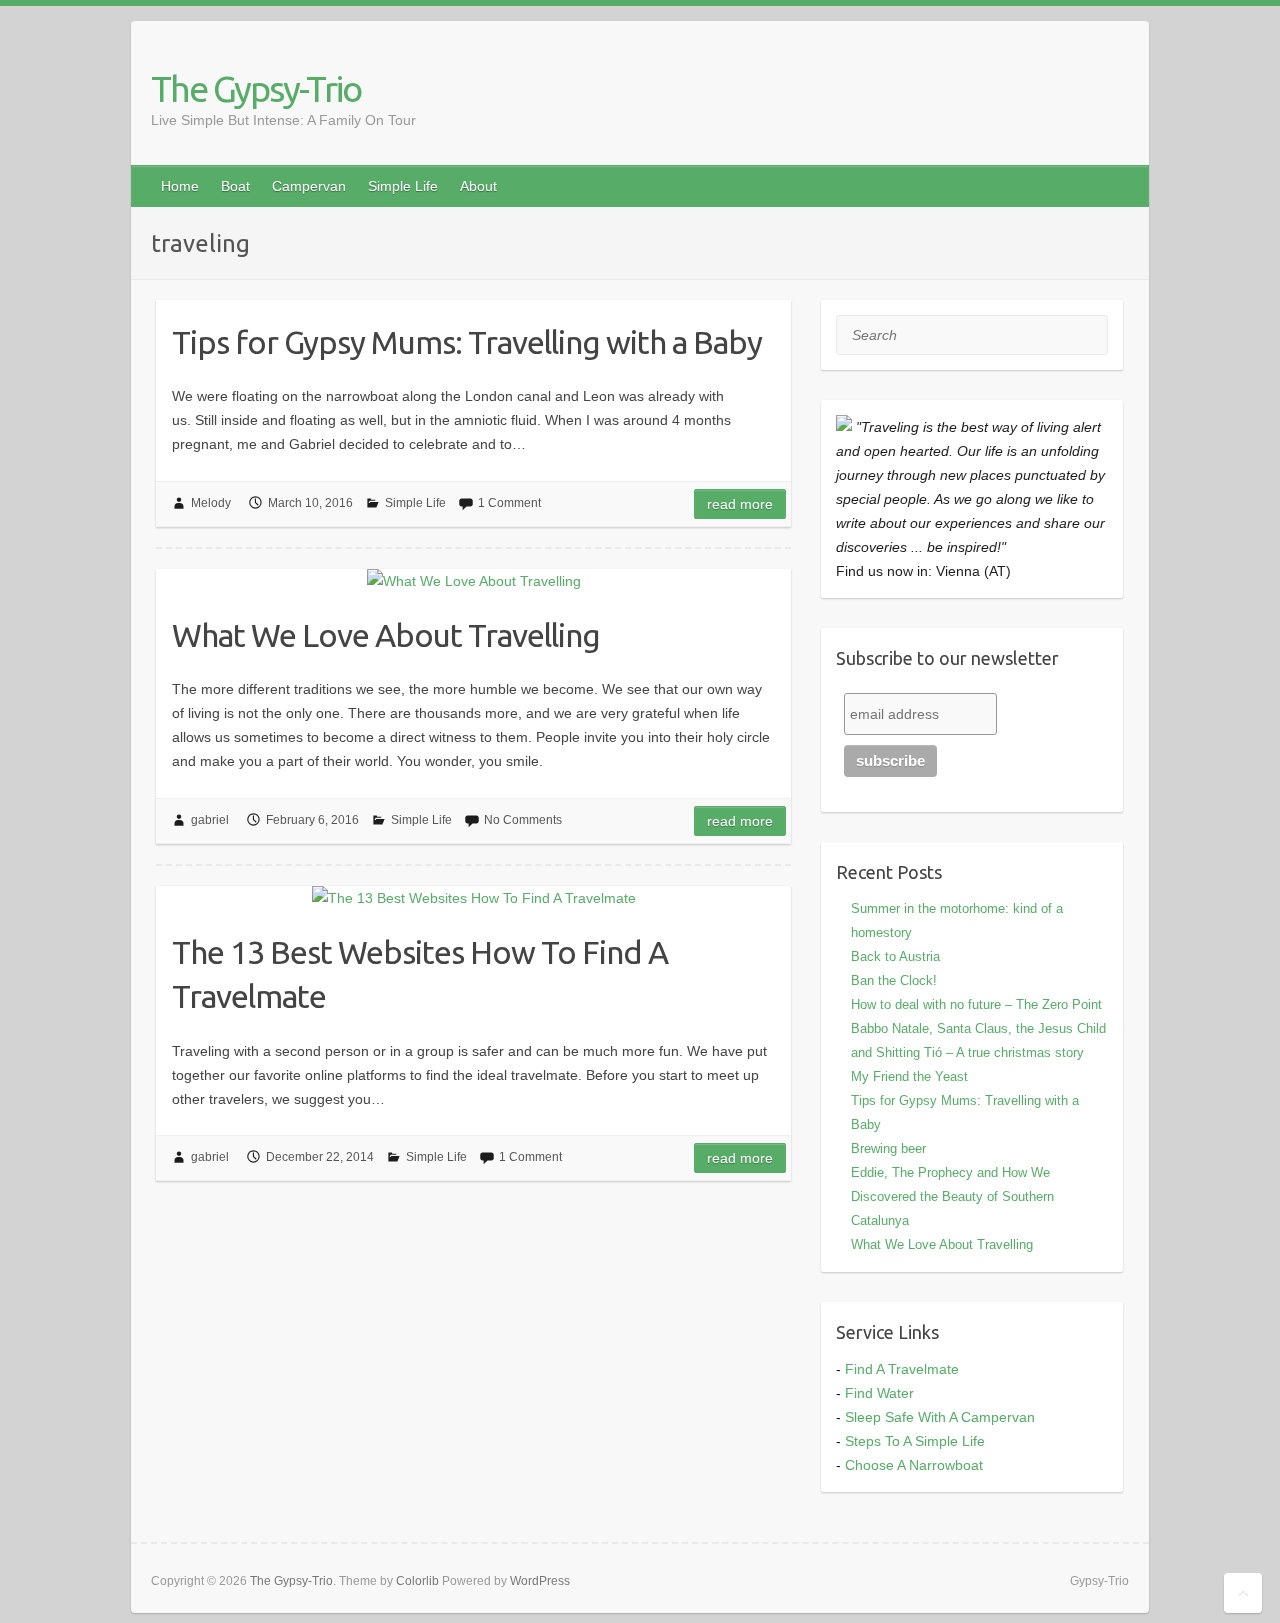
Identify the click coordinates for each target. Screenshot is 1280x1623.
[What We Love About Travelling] (473, 581)
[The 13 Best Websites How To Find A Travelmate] (473, 898)
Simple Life (403, 186)
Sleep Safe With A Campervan (940, 1417)
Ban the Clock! (894, 980)
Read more (740, 504)
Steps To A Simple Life (915, 1441)
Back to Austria (895, 956)
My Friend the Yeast (909, 1076)
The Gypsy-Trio (256, 88)
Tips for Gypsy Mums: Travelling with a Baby (467, 342)
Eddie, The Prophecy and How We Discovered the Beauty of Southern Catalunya (952, 1196)
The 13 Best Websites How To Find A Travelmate (420, 974)
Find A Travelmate (902, 1369)
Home (180, 186)
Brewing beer (888, 1148)
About (478, 186)
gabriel (210, 820)
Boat (235, 186)
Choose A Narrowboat (914, 1465)
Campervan (309, 186)
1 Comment (509, 503)
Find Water (879, 1393)
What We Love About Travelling (386, 635)
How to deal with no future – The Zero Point (976, 1004)
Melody (211, 503)
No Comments (523, 820)
